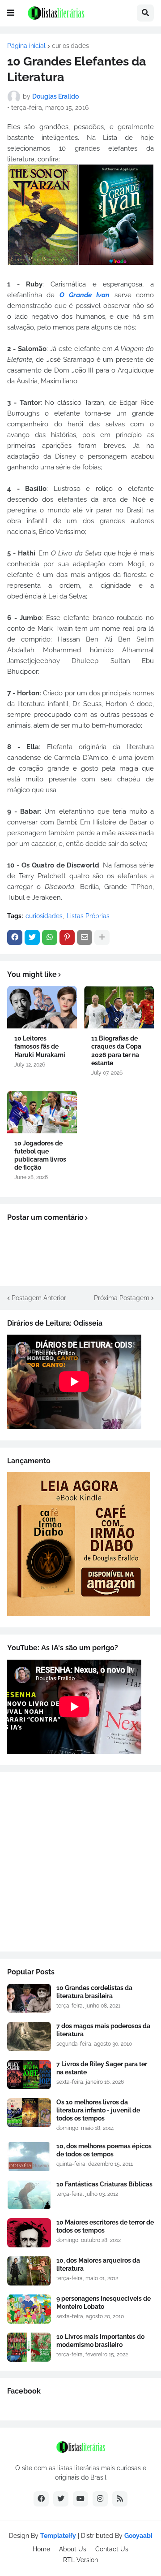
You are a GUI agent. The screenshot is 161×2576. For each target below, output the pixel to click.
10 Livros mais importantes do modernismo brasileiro (100, 2341)
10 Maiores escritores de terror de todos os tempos (105, 2226)
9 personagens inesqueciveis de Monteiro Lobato (104, 2303)
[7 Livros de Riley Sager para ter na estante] (29, 2075)
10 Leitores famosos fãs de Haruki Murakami (40, 1046)
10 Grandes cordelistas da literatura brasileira (94, 1992)
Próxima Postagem (122, 1298)
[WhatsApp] (50, 937)
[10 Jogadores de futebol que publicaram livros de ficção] (42, 1112)
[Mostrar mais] (102, 937)
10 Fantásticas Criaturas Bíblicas (104, 2184)
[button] (11, 13)
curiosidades (70, 46)
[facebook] (41, 2499)
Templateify (58, 2536)
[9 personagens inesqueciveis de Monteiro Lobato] (29, 2309)
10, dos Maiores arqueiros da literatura (98, 2264)
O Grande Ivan (85, 295)
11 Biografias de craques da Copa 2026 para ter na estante (116, 1051)
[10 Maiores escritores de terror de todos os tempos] (29, 2233)
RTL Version (80, 2560)
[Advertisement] (80, 1862)
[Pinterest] (67, 937)
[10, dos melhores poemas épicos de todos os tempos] (29, 2157)
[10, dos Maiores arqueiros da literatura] (29, 2271)
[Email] (85, 937)
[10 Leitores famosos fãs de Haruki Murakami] (42, 1007)
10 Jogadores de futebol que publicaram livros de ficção (40, 1156)
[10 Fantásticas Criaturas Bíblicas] (29, 2195)
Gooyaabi (138, 2536)
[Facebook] (15, 937)
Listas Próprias (88, 916)
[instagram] (100, 2499)
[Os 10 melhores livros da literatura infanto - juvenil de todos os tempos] (29, 2113)
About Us (73, 2549)
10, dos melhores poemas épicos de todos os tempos (104, 2150)
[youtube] (80, 2499)
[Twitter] (32, 937)
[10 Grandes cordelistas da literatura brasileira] (29, 1998)
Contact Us (112, 2549)
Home (41, 2549)
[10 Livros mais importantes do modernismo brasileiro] (29, 2347)
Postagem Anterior (39, 1298)
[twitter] (61, 2499)
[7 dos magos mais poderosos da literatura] (29, 2036)
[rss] (120, 2499)
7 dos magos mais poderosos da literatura (103, 2030)
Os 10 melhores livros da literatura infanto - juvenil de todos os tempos (98, 2110)
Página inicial (26, 46)
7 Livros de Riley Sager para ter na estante (102, 2068)
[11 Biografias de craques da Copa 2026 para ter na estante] (119, 1007)
